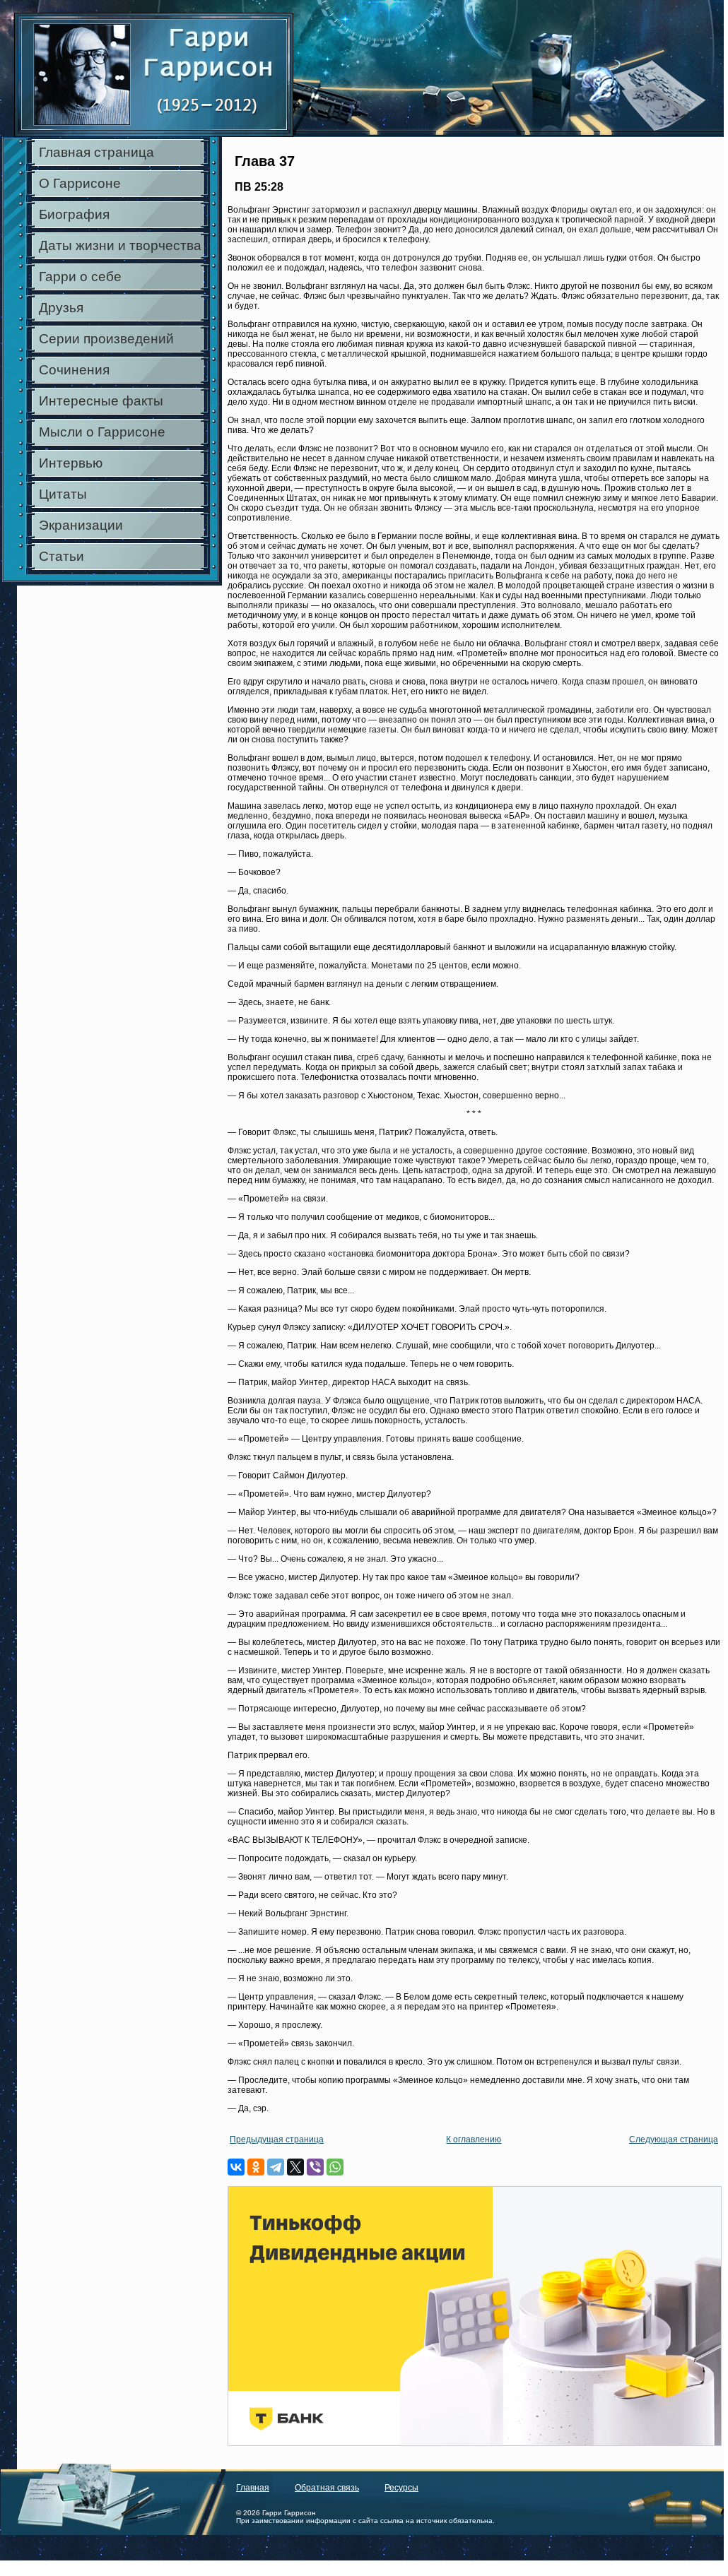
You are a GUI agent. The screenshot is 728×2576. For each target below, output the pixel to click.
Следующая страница (674, 2139)
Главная (253, 2488)
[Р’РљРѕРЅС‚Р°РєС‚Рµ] (236, 2167)
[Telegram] (276, 2167)
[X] (295, 2167)
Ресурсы (401, 2488)
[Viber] (315, 2167)
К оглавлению (474, 2139)
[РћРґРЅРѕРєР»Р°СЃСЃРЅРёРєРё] (256, 2167)
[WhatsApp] (335, 2167)
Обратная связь (327, 2488)
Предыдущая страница (277, 2139)
